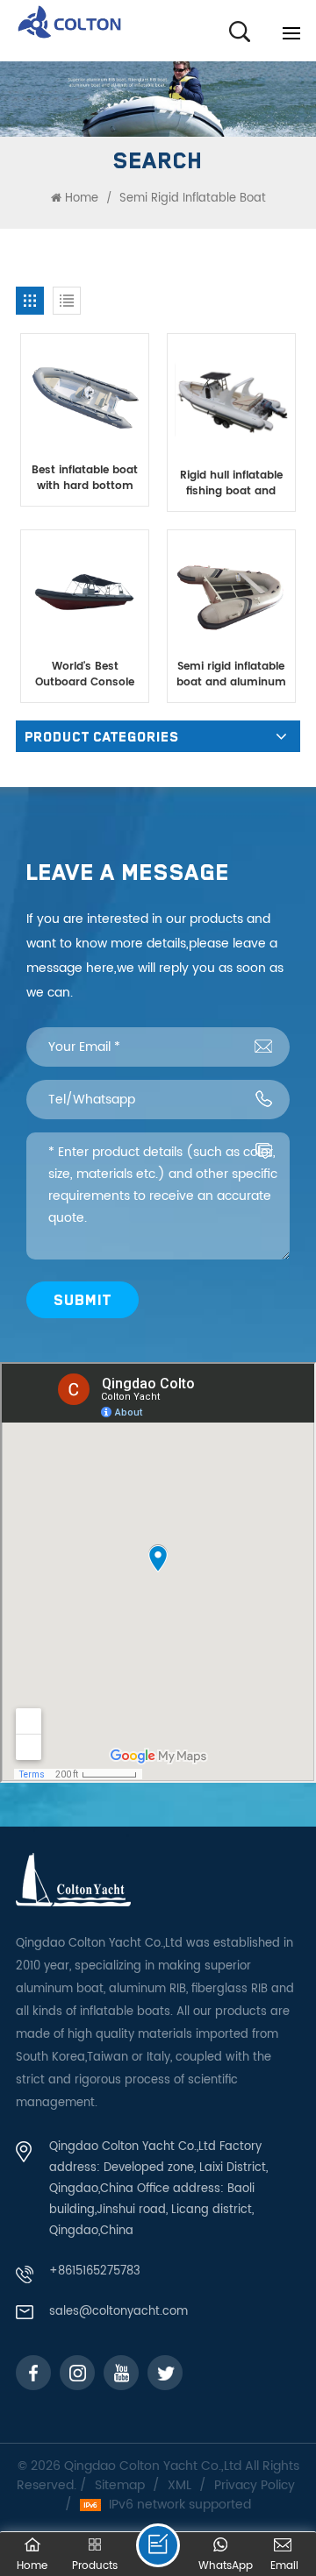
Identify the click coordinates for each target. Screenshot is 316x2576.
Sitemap (120, 2486)
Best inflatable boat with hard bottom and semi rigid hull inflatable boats (85, 479)
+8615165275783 (95, 2271)
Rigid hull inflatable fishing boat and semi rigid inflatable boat (231, 484)
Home (82, 199)
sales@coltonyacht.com (118, 2312)
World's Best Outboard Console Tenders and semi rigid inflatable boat (85, 675)
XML (180, 2486)
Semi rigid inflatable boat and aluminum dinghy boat (231, 675)
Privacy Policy (255, 2486)
